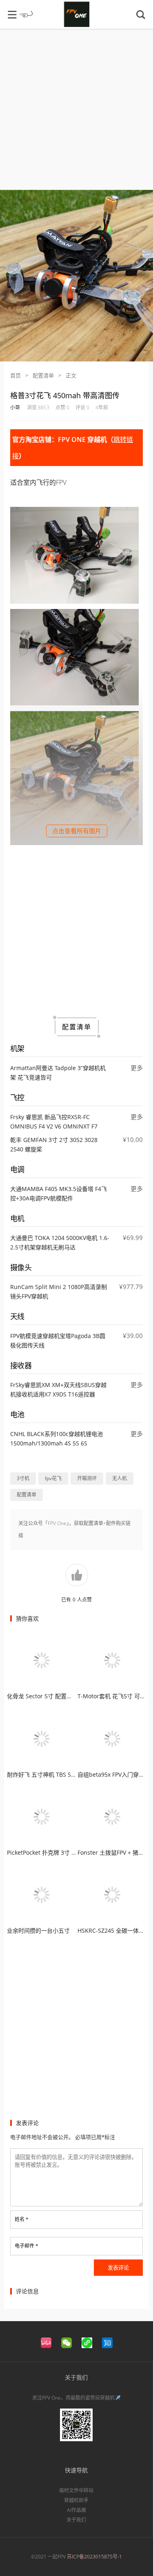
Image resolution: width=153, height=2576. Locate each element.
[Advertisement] (76, 113)
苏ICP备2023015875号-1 (94, 2557)
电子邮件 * (27, 2246)
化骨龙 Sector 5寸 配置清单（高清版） (57, 1696)
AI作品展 (76, 2510)
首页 (16, 375)
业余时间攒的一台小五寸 (38, 1930)
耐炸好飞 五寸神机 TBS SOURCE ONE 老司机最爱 (71, 1774)
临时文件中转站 (76, 2490)
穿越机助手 (76, 2500)
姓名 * (22, 2219)
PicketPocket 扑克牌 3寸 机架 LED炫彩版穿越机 (68, 1852)
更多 (137, 1068)
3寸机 (23, 1478)
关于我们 (76, 2520)
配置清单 (43, 375)
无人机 (120, 1478)
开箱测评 (87, 1478)
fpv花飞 (53, 1478)
